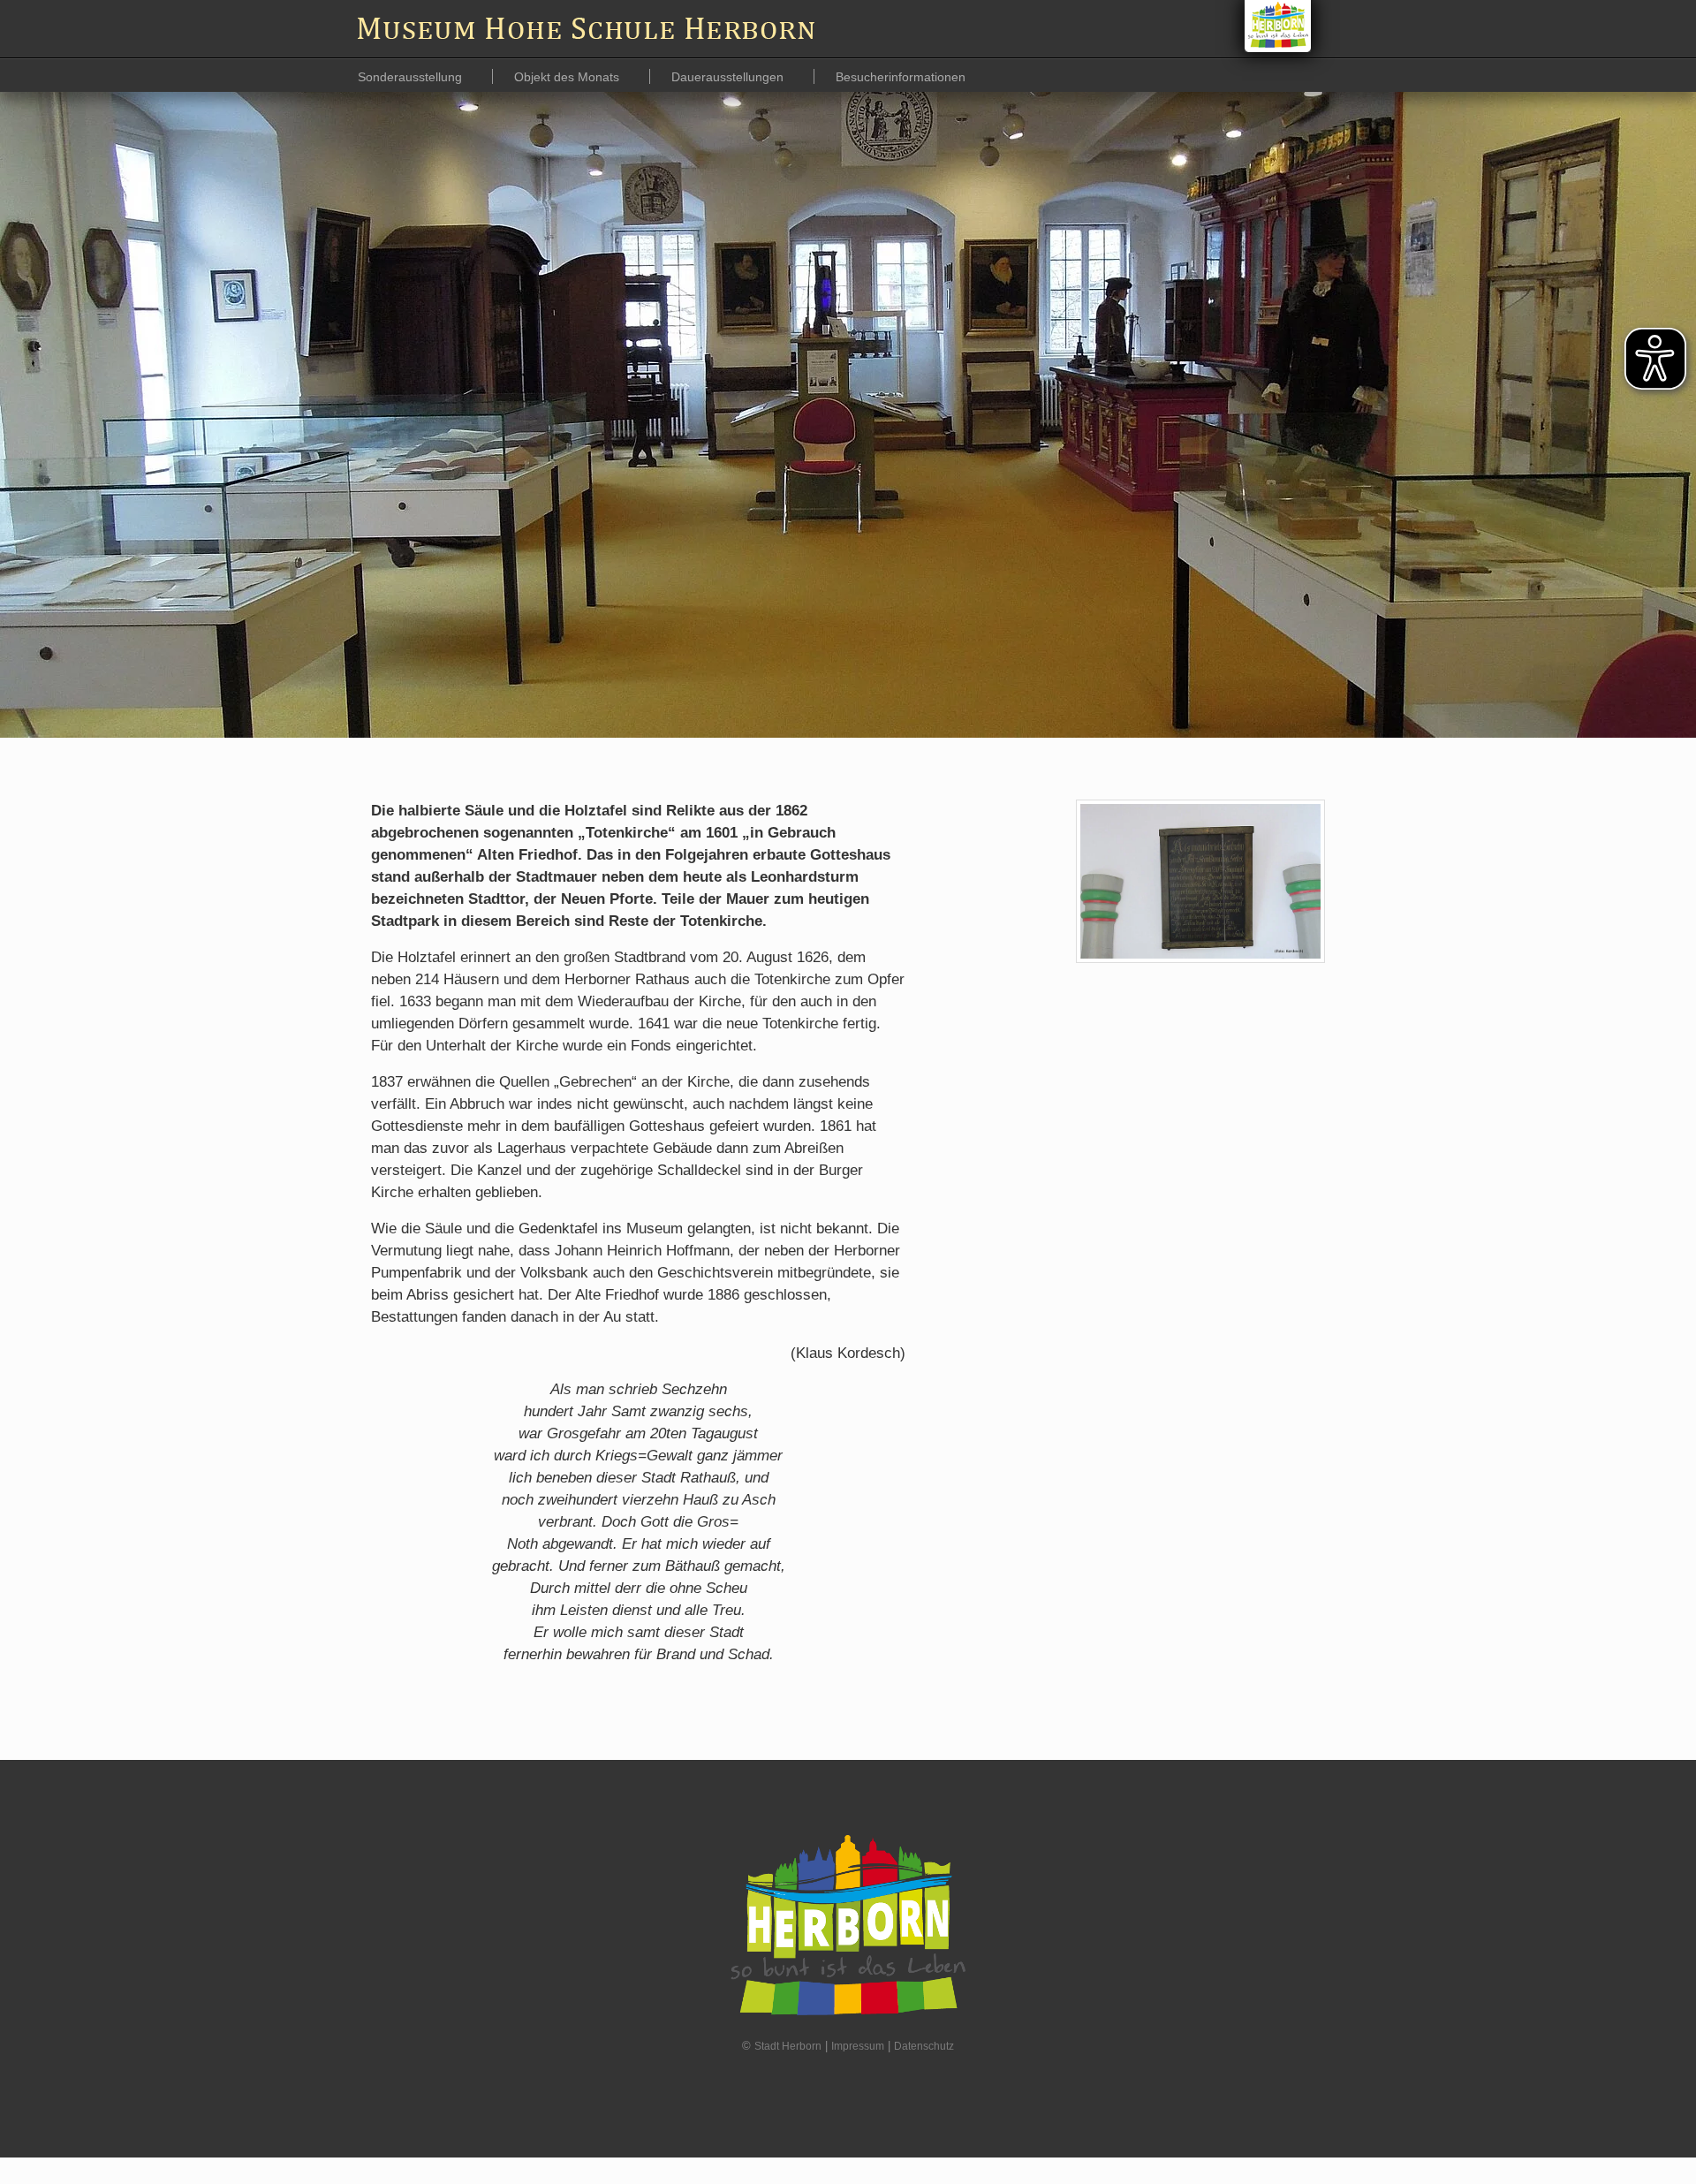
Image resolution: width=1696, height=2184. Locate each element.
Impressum (858, 2046)
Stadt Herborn (788, 2046)
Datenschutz (924, 2046)
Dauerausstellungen (729, 77)
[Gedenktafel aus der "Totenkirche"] (1200, 881)
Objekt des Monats (568, 77)
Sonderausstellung (412, 77)
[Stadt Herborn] (1278, 26)
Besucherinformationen (901, 77)
